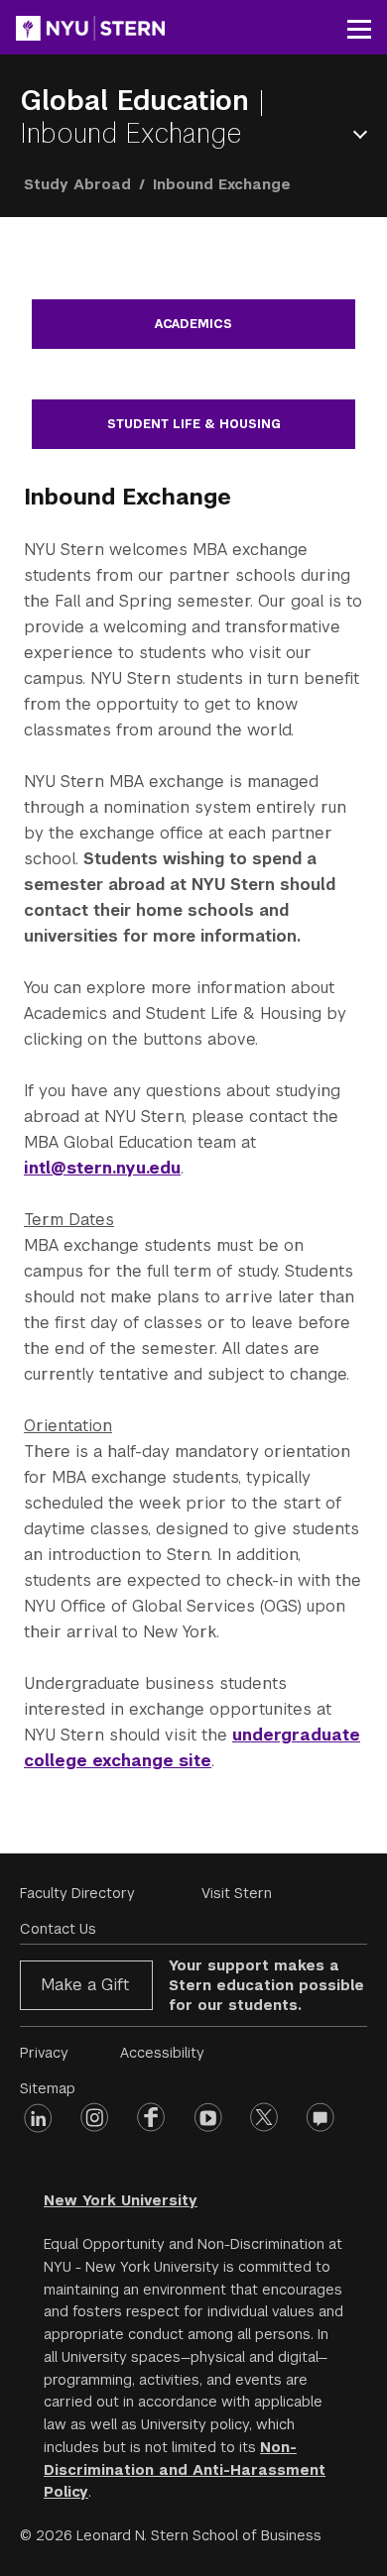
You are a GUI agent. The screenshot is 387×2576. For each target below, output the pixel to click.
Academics (193, 324)
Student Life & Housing (194, 424)
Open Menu (364, 134)
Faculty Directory (77, 1893)
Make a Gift (85, 1985)
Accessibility (162, 2053)
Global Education (139, 101)
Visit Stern (237, 1893)
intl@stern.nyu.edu (102, 1168)
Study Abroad (77, 184)
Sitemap (48, 2088)
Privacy (44, 2053)
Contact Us (58, 1929)
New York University (121, 2200)
